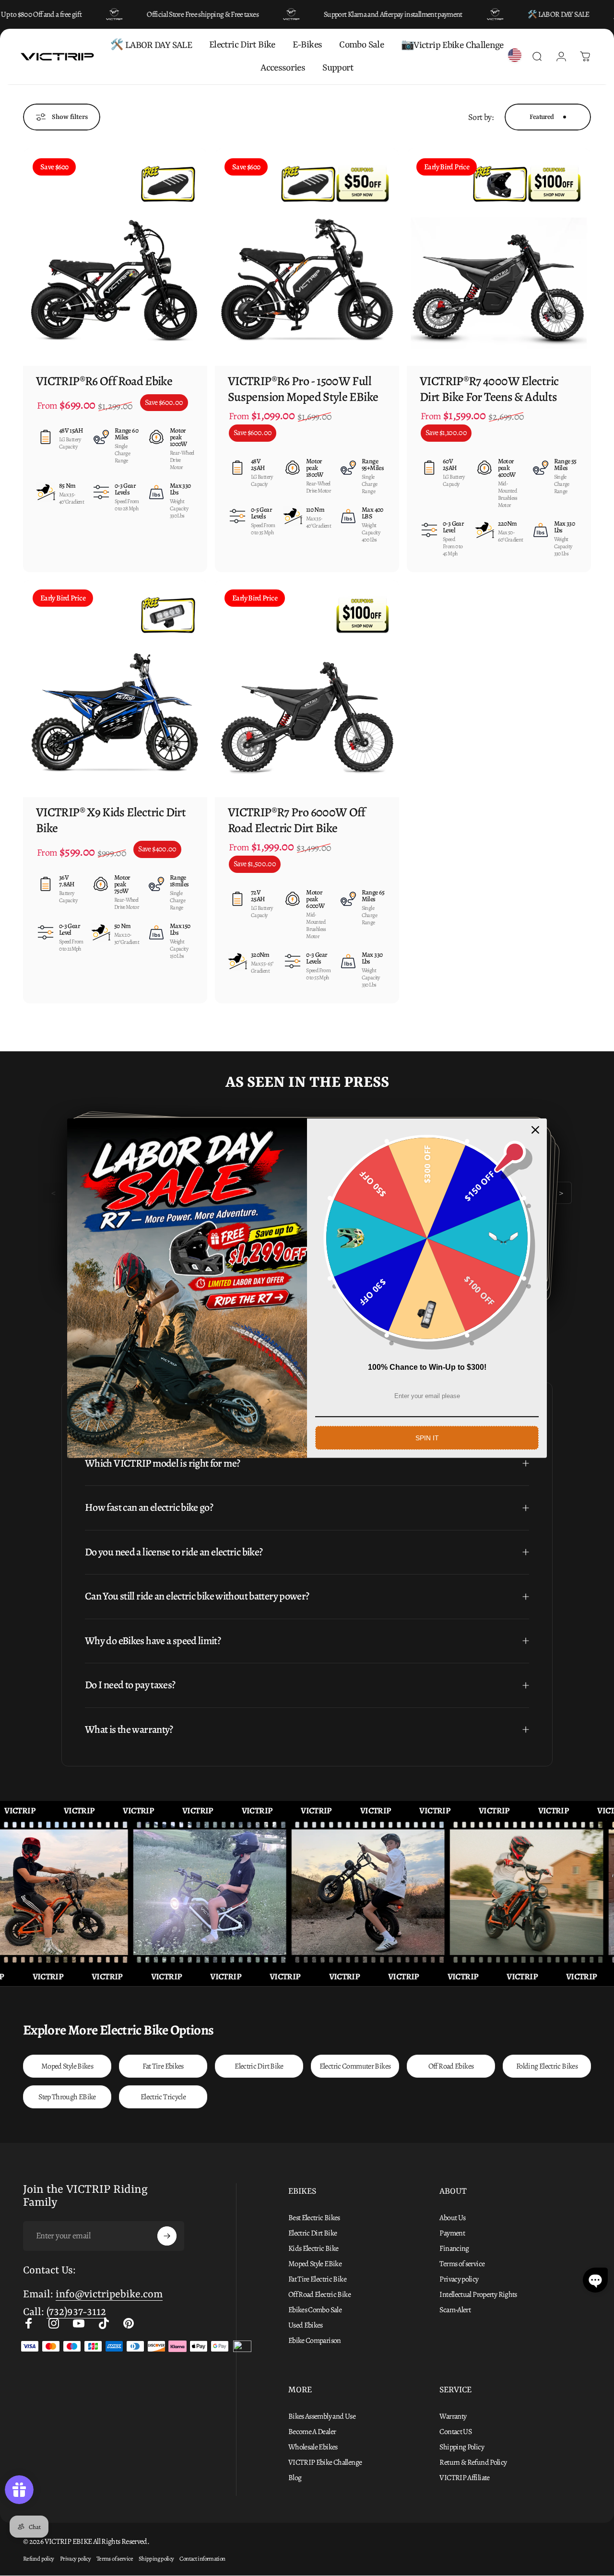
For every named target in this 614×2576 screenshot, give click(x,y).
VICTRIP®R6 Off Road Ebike (104, 381)
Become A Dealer (312, 2432)
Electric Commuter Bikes (355, 2066)
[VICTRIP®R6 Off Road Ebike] (115, 257)
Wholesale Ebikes (313, 2447)
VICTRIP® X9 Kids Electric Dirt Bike (111, 820)
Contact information (202, 2558)
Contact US (455, 2432)
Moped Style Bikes (67, 2066)
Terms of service (462, 2264)
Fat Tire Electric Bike (317, 2279)
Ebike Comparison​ (315, 2341)
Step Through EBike (67, 2097)
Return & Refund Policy (473, 2462)
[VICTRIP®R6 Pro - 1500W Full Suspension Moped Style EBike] (307, 257)
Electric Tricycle (163, 2097)
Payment (452, 2233)
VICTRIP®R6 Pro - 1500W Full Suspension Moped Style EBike (303, 389)
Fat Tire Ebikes (163, 2066)
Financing (454, 2248)
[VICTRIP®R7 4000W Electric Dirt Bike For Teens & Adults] (499, 257)
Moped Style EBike (315, 2264)
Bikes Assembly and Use (322, 2416)
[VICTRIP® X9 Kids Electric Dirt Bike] (115, 688)
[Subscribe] (167, 2236)
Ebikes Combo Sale (315, 2310)
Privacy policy (459, 2279)
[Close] (535, 1129)
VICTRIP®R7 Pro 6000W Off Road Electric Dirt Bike (297, 820)
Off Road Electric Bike (319, 2294)
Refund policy (39, 2558)
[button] (595, 2280)
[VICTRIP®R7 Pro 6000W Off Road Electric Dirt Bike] (307, 688)
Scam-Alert (455, 2310)
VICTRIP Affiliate (464, 2478)
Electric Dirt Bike (259, 2066)
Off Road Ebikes (451, 2066)
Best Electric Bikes (314, 2218)
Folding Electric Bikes (547, 2066)
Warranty (453, 2416)
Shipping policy (156, 2558)
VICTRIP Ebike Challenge (325, 2462)
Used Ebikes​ (306, 2325)
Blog (295, 2478)
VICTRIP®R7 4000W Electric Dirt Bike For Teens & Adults (489, 389)
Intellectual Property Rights (478, 2294)
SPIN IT (427, 1437)
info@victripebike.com (109, 2295)
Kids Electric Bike (313, 2248)
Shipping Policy (462, 2447)
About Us (452, 2218)
